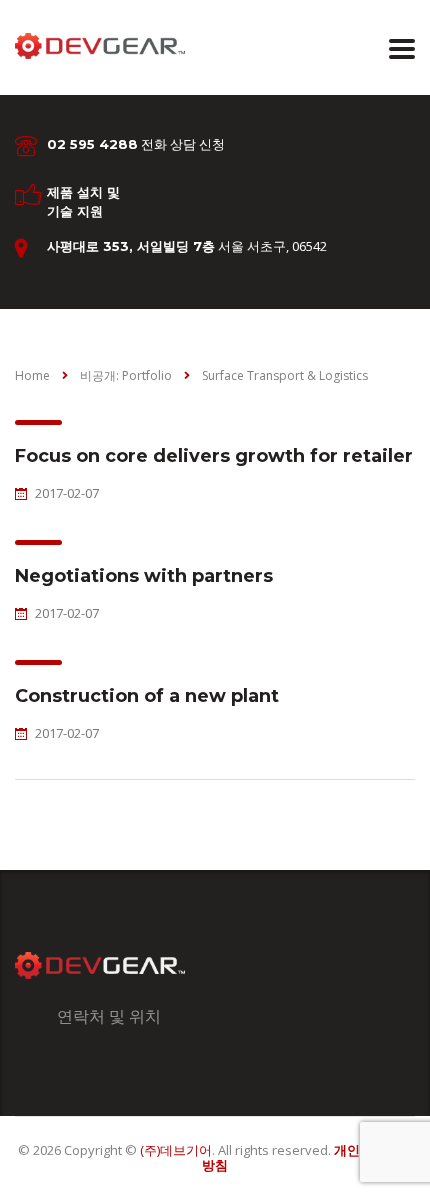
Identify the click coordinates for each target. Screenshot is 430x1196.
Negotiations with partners (144, 576)
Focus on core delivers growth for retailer (214, 456)
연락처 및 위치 (109, 1016)
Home (32, 375)
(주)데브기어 (176, 1150)
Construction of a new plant (147, 696)
